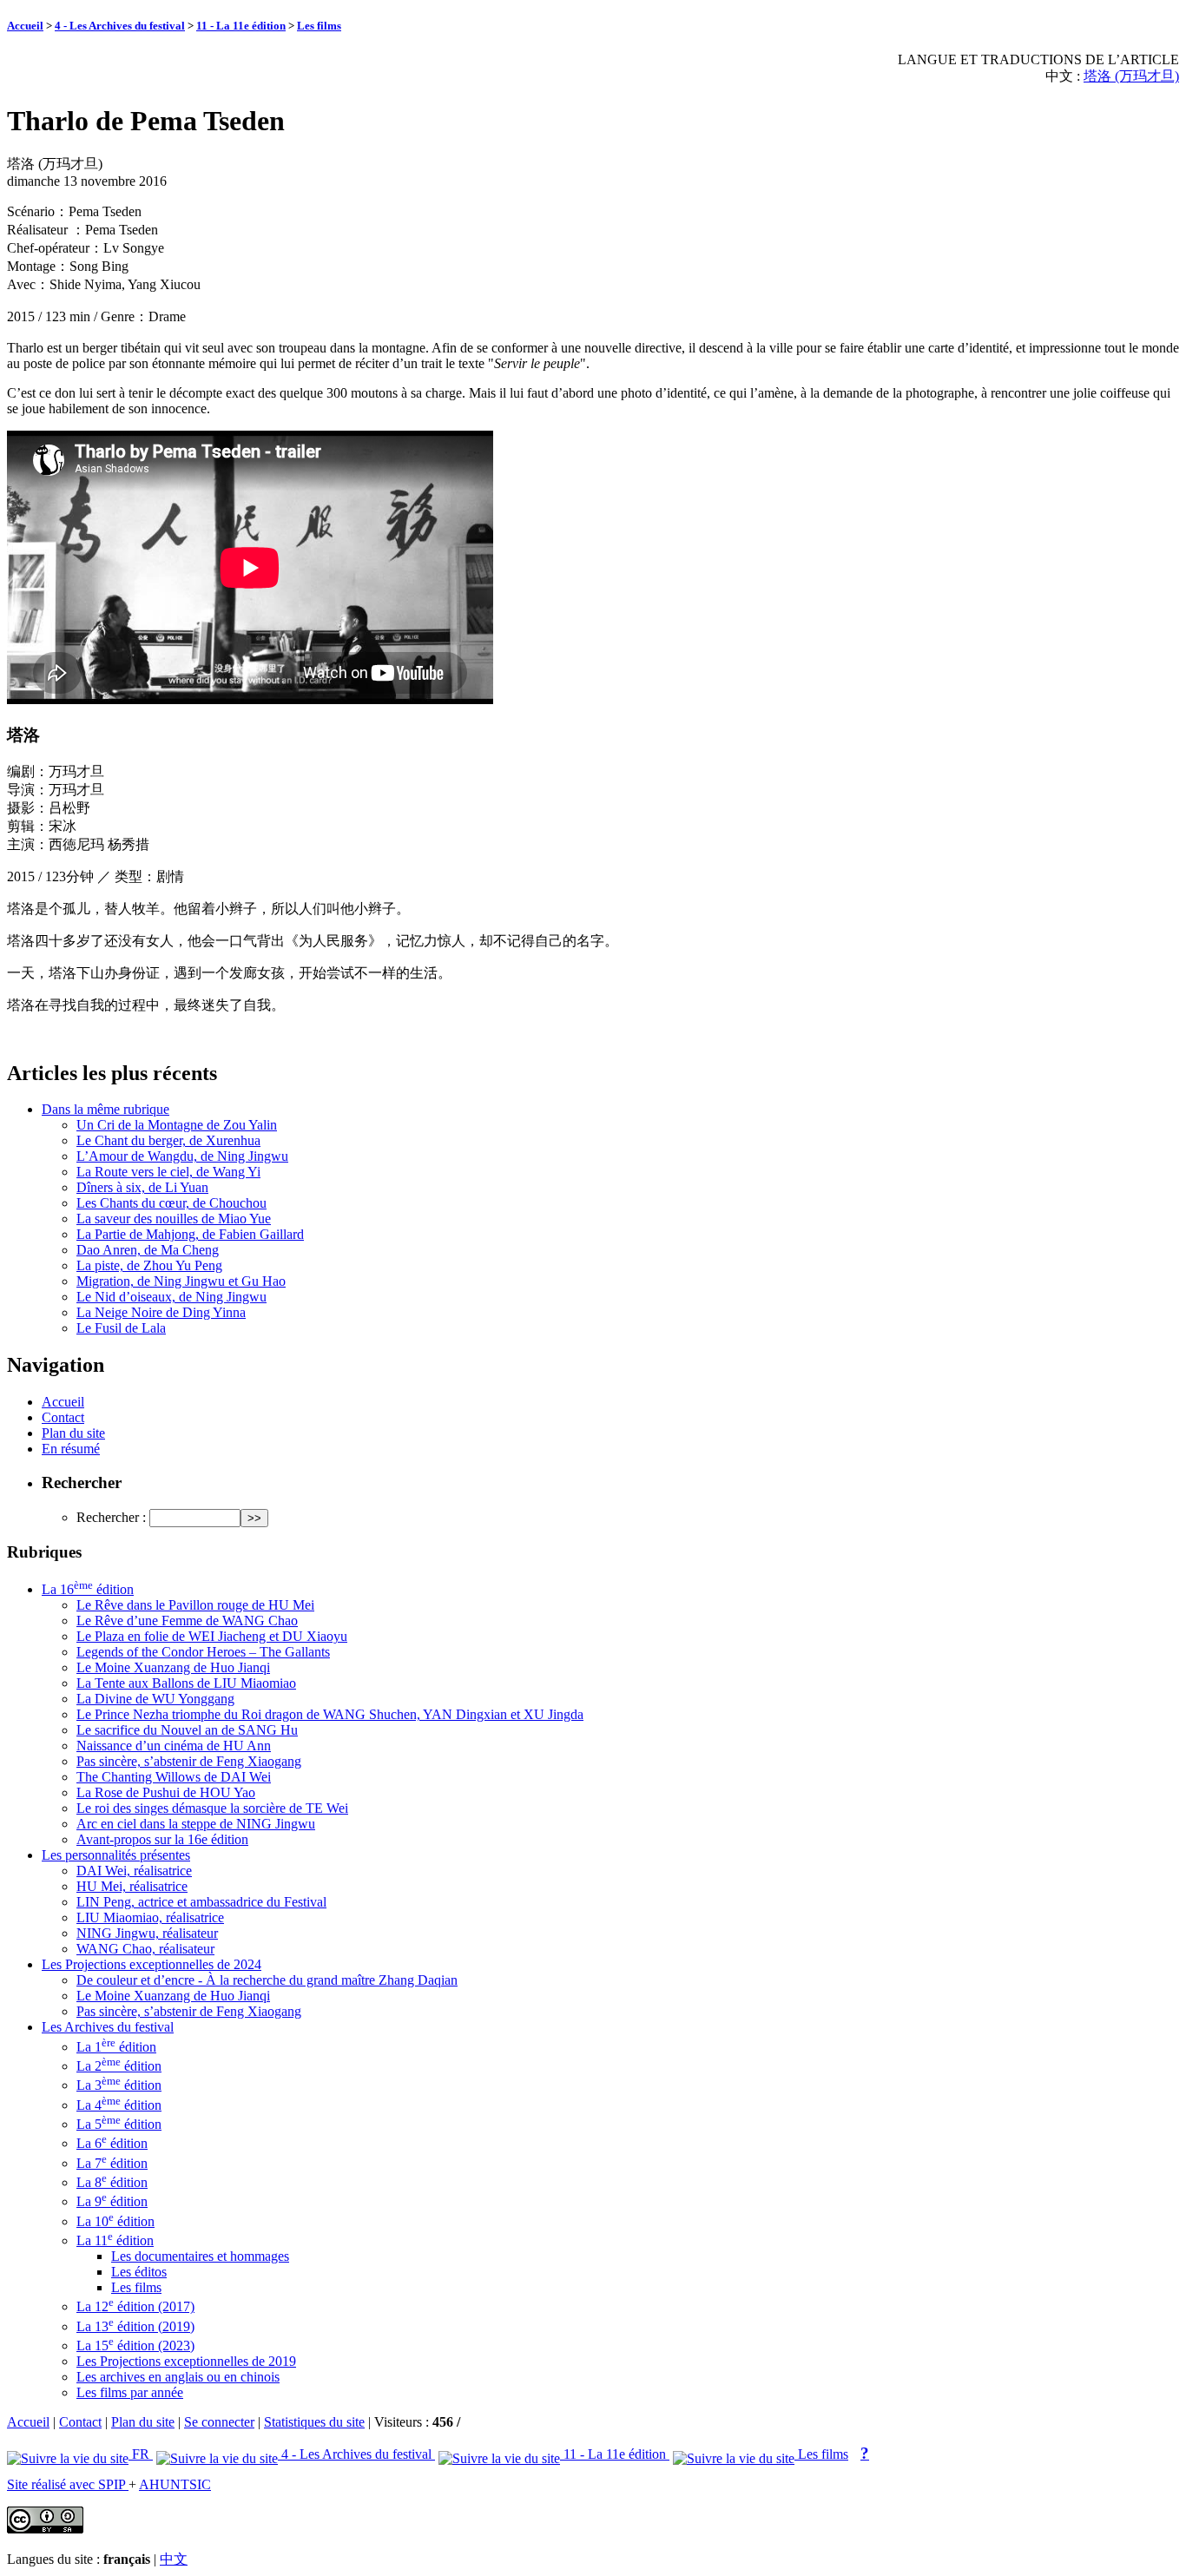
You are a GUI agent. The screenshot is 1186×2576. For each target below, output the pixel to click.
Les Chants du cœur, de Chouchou (171, 1203)
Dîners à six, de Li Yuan (142, 1187)
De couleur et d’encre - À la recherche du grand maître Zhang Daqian (267, 1980)
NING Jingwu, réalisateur (147, 1933)
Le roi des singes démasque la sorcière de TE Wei (212, 1808)
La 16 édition (88, 1589)
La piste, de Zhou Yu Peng (149, 1265)
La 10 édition (115, 2221)
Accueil (25, 26)
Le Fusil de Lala (121, 1328)
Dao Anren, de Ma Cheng (148, 1250)
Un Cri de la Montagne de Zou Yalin (177, 1125)
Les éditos (139, 2272)
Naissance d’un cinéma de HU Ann (174, 1746)
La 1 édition (116, 2047)
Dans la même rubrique (105, 1109)
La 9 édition (112, 2201)
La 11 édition (115, 2240)
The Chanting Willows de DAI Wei (174, 1777)
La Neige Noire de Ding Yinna (161, 1312)
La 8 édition (112, 2182)
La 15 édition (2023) (135, 2345)
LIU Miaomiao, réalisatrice (150, 1917)
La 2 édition (119, 2066)
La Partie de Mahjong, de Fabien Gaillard (190, 1234)
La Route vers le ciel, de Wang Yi (168, 1172)
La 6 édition (112, 2143)
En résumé (71, 1449)
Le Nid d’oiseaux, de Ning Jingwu (171, 1297)
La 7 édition (112, 2163)
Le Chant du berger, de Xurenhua (168, 1140)
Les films (319, 26)
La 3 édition (119, 2085)
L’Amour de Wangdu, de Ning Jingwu (182, 1156)
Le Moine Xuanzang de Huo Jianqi (173, 1667)
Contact (63, 1417)
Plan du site (73, 1433)
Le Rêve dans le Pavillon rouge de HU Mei (195, 1605)
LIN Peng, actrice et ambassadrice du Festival (201, 1902)
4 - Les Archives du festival (120, 26)
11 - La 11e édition (241, 26)
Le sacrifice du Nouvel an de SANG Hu (187, 1730)
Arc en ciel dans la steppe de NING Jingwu (196, 1824)
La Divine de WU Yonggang (155, 1699)
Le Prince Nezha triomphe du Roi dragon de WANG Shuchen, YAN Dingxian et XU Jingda (330, 1714)
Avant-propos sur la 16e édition (162, 1839)
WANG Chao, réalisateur (145, 1949)
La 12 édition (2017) (135, 2306)
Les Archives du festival (108, 2027)
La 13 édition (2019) (135, 2326)
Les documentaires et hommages (200, 2256)
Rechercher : (111, 1517)
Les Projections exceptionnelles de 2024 (152, 1964)
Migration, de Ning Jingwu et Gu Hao (181, 1281)
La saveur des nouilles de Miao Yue (174, 1219)
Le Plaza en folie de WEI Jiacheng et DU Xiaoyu (212, 1636)
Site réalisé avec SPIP (68, 2484)
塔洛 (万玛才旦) (1131, 76)
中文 (174, 2559)
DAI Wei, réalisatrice (134, 1871)
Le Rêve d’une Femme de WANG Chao (187, 1621)
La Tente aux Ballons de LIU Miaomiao (186, 1683)
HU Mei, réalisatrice (132, 1886)
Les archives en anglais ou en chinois (178, 2377)
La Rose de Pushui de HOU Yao (166, 1792)
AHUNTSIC (175, 2484)
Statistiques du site (314, 2422)
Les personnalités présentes (116, 1855)
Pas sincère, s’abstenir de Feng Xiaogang (189, 1761)
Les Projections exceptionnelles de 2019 (186, 2361)
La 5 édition (119, 2124)
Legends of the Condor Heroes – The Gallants (203, 1652)
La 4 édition (119, 2105)
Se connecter (219, 2422)
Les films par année (130, 2392)
